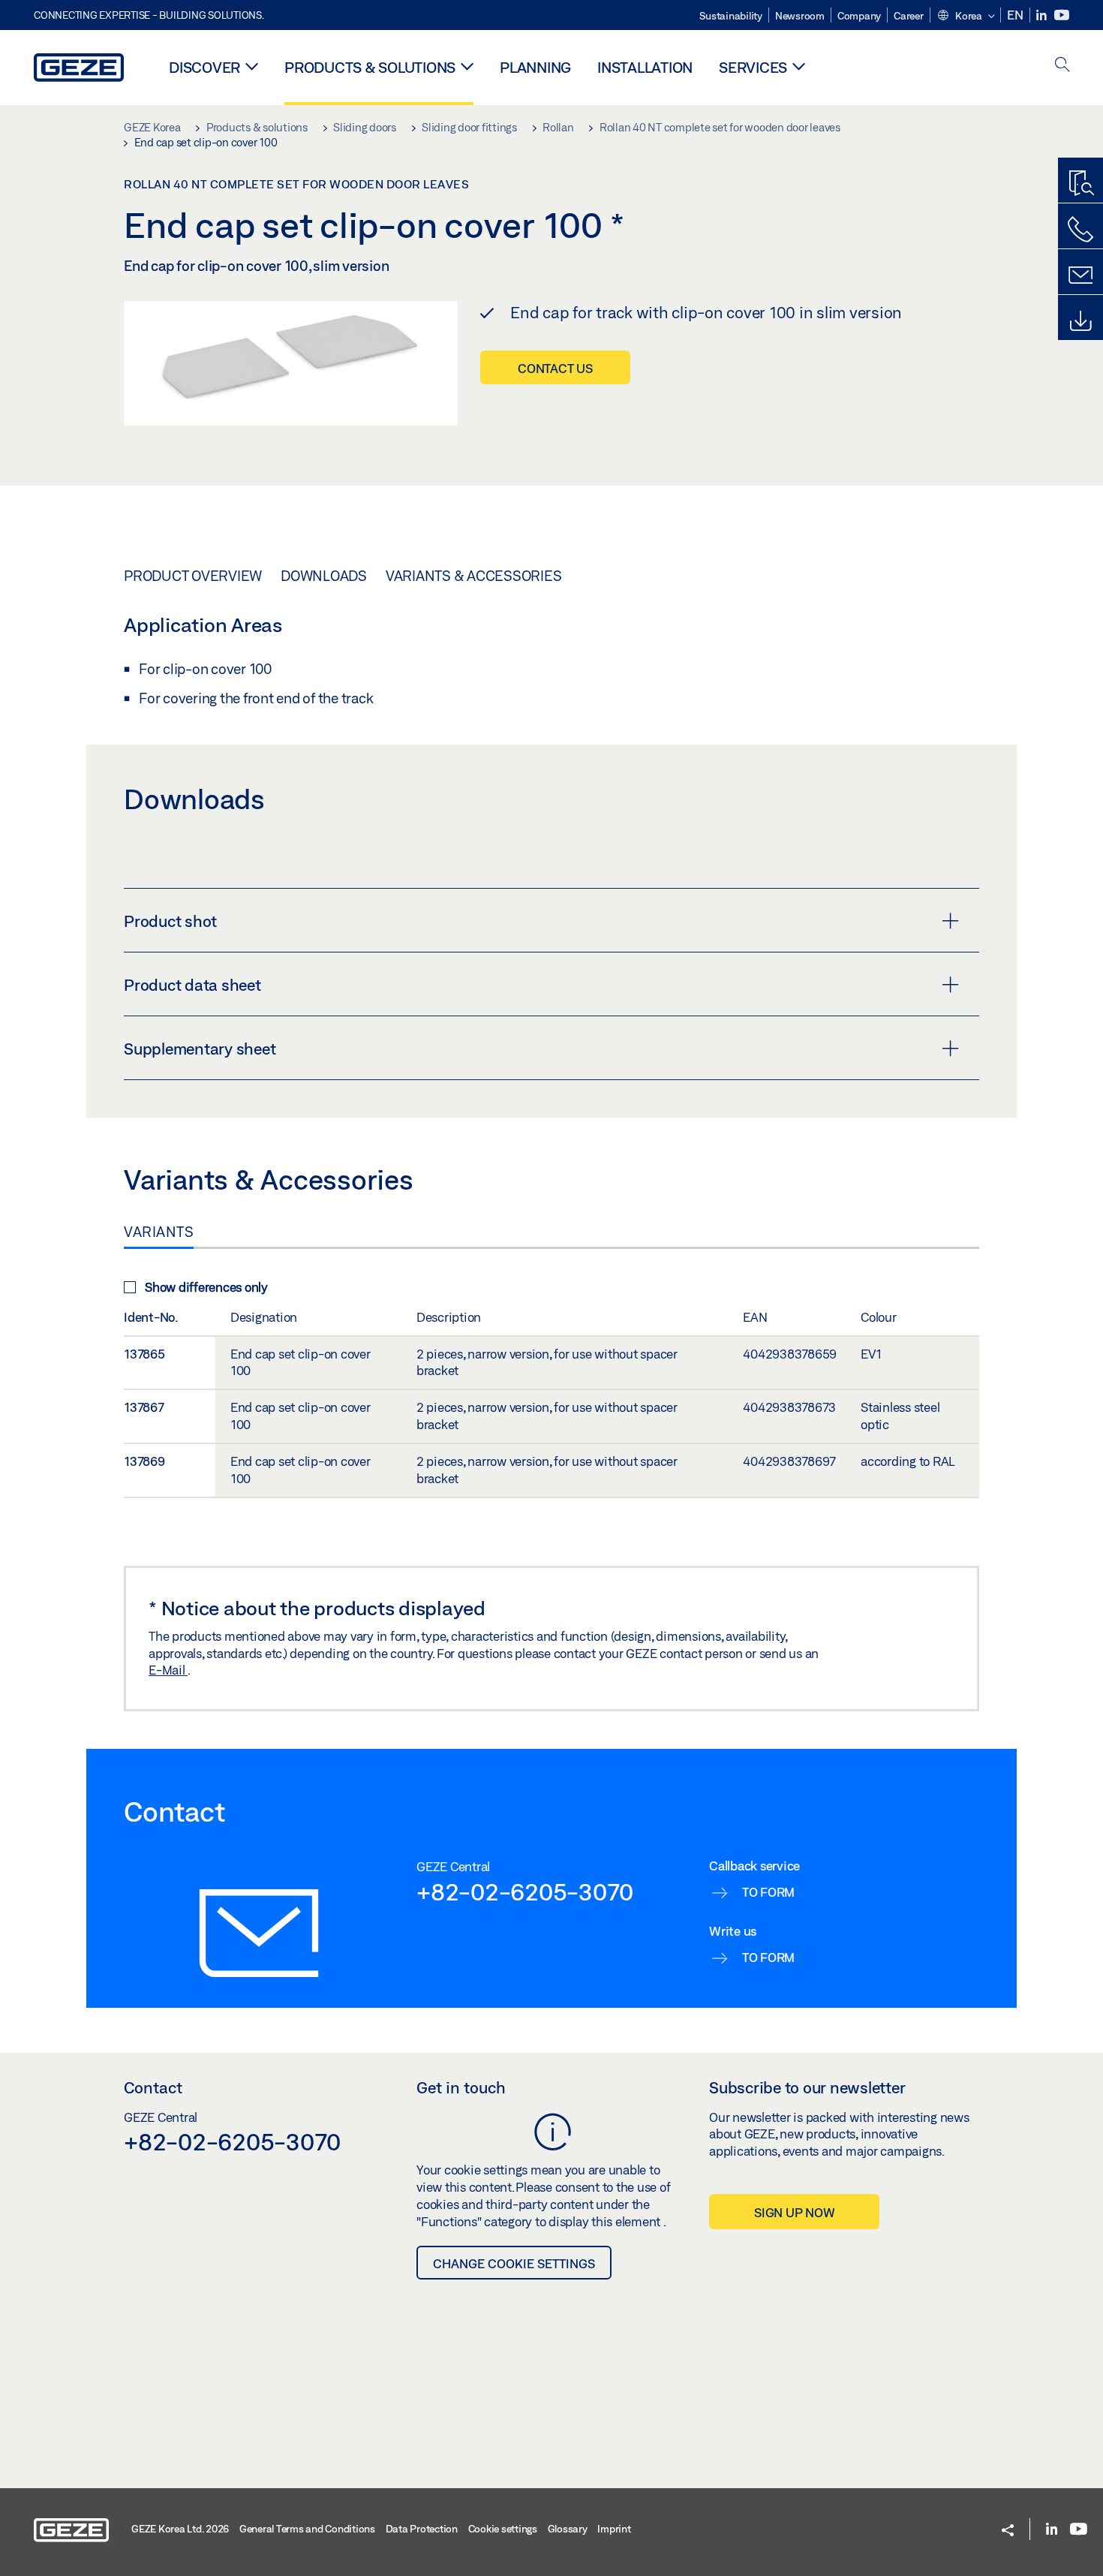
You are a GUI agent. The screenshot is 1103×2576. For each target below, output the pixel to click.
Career (909, 16)
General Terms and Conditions (307, 2529)
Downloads (324, 576)
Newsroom (800, 16)
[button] (966, 17)
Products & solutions (370, 67)
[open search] (1062, 66)
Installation (645, 67)
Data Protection (422, 2529)
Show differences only (206, 1287)
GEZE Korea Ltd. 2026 (180, 2529)
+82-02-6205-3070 (525, 1891)
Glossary (568, 2529)
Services (753, 67)
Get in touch (461, 2087)
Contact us (555, 368)
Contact (153, 2087)
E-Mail (168, 1670)
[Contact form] (1080, 275)
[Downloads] (1080, 321)
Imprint (614, 2529)
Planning (535, 67)
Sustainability (731, 16)
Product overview (193, 576)
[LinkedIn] (1043, 15)
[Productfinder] (1080, 184)
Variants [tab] (159, 1232)
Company (859, 16)
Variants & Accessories (474, 576)
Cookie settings (503, 2529)
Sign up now (794, 2212)
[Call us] (1080, 230)
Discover (204, 67)
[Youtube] (1062, 15)
